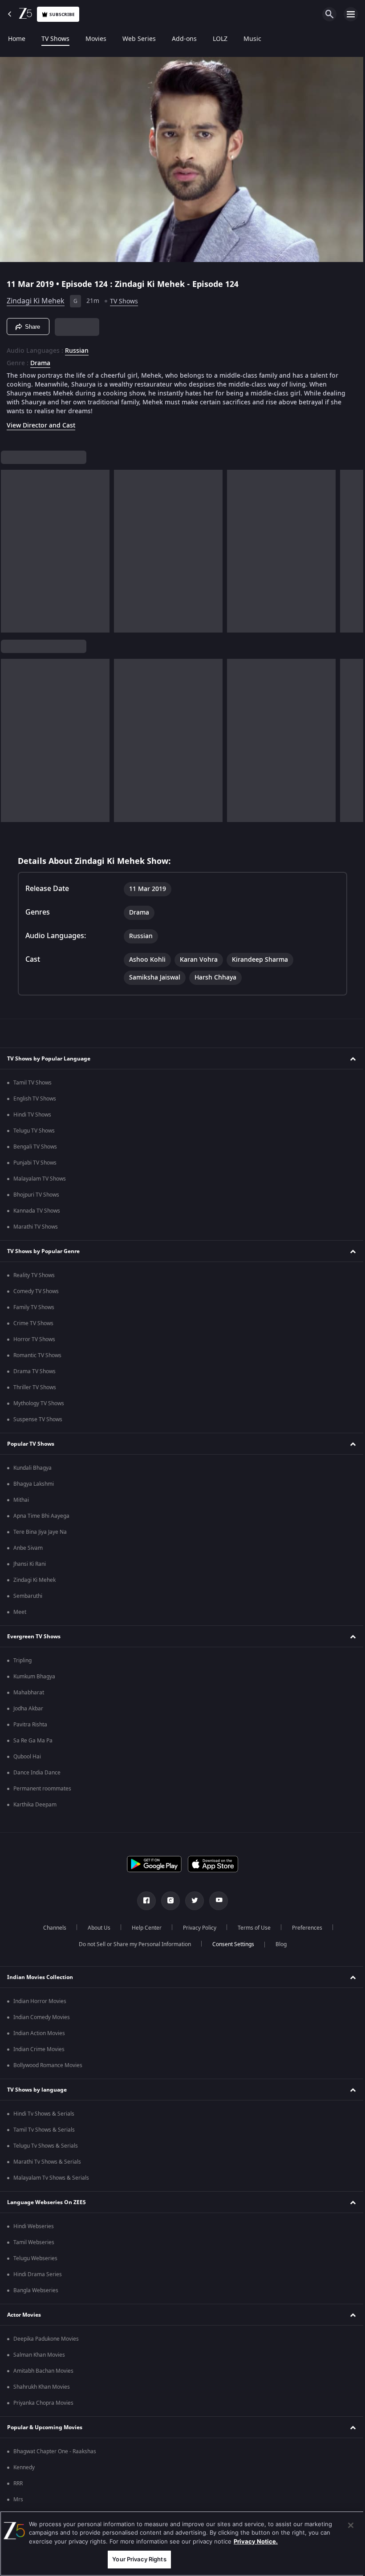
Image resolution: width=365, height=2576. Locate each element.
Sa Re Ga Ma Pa (33, 1741)
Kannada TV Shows (37, 1211)
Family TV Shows (34, 1307)
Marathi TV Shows (36, 1227)
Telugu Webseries (35, 2258)
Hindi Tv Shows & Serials (44, 2114)
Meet (20, 1612)
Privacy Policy (196, 1928)
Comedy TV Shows (36, 1291)
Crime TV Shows (33, 1323)
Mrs (18, 2499)
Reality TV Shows (34, 1275)
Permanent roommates (42, 1789)
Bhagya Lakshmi (34, 1484)
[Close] (344, 2525)
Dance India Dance (37, 1773)
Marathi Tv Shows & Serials (47, 2162)
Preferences (304, 1928)
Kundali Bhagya (32, 1468)
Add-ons (184, 39)
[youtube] (215, 1901)
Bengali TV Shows (35, 1147)
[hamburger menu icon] (351, 14)
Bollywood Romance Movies (48, 2065)
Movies (96, 39)
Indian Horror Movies (40, 2001)
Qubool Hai (27, 1757)
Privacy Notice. (256, 2541)
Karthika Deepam (35, 1805)
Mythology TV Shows (39, 1403)
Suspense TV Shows (38, 1419)
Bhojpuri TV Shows (36, 1195)
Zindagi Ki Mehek (36, 298)
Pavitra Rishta (30, 1725)
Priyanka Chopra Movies (43, 2403)
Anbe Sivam (28, 1548)
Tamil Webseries (34, 2242)
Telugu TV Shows (34, 1131)
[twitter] (191, 1901)
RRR (18, 2483)
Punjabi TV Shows (35, 1163)
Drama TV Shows (34, 1371)
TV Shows (55, 39)
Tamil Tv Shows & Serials (44, 2130)
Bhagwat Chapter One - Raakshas (55, 2451)
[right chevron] (10, 548)
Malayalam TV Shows (40, 1179)
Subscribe (62, 14)
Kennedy (24, 2467)
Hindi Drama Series (38, 2274)
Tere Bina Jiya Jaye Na (40, 1532)
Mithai (21, 1500)
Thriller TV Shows (35, 1387)
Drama (40, 360)
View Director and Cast (41, 422)
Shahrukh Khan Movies (42, 2387)
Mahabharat (29, 1693)
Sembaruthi (28, 1596)
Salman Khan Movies (39, 2355)
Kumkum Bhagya (34, 1677)
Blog (278, 1944)
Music (252, 39)
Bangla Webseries (36, 2290)
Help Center (143, 1928)
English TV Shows (35, 1099)
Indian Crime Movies (39, 2049)
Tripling (22, 1661)
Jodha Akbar (28, 1709)
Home (17, 39)
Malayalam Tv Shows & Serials (51, 2178)
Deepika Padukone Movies (46, 2339)
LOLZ (220, 39)
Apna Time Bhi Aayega (41, 1516)
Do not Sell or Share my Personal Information (131, 1944)
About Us (95, 1928)
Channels (51, 1928)
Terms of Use (251, 1928)
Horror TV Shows (34, 1339)
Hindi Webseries (34, 2226)
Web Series (139, 39)
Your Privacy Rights (137, 2559)
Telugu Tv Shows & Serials (46, 2146)
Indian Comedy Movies (42, 2017)
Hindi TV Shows (32, 1115)
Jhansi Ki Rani (30, 1564)
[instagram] (167, 1901)
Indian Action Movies (39, 2033)
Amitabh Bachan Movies (43, 2371)
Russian (77, 347)
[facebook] (143, 1901)
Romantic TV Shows (37, 1355)
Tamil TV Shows (32, 1083)
